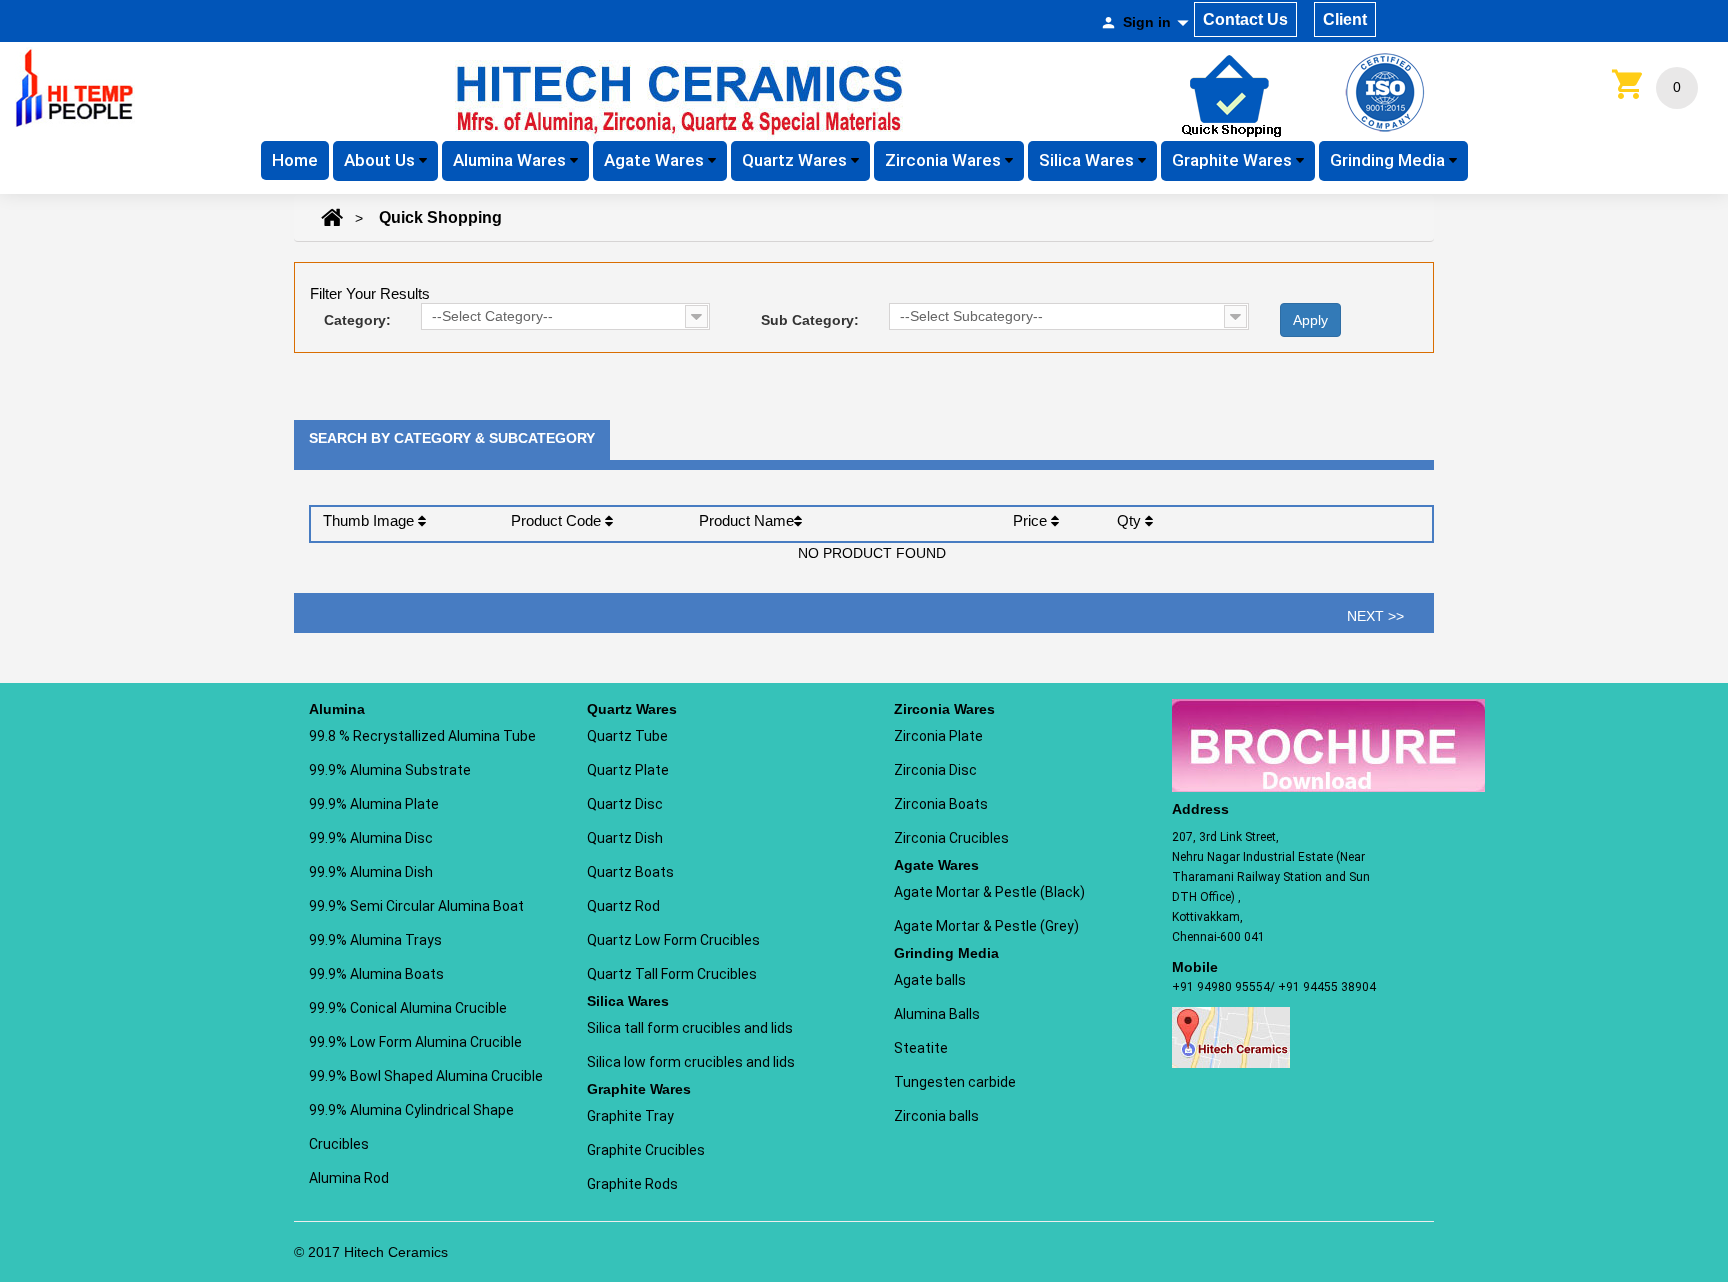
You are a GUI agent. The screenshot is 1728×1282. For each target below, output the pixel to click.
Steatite (921, 1048)
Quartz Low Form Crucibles (673, 940)
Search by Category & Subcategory (452, 438)
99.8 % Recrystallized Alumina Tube (422, 736)
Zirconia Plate (938, 736)
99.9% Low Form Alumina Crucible (415, 1042)
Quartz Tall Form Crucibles (672, 974)
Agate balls (930, 980)
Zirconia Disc (935, 770)
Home (295, 160)
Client (1345, 19)
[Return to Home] (332, 218)
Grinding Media (1389, 160)
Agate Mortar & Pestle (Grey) (986, 926)
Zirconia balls (936, 1116)
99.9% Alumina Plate (374, 804)
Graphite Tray (630, 1116)
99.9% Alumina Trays (375, 940)
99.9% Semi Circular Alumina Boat (416, 906)
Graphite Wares (1234, 160)
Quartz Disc (625, 804)
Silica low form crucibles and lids (691, 1062)
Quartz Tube (627, 736)
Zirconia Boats (941, 804)
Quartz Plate (628, 770)
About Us (381, 160)
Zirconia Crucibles (951, 838)
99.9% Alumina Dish (371, 872)
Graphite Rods (632, 1184)
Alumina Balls (937, 1014)
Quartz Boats (630, 872)
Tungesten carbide (955, 1082)
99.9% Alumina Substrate (390, 770)
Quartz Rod (623, 906)
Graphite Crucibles (646, 1150)
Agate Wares (656, 160)
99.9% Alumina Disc (371, 838)
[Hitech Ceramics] (75, 87)
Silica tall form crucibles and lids (690, 1028)
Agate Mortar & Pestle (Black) (989, 892)
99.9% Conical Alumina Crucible (408, 1008)
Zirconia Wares (945, 160)
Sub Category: (810, 320)
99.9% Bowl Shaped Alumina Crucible (426, 1076)
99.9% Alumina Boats (376, 974)
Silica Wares (1088, 160)
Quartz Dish (625, 838)
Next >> (1375, 616)
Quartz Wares (796, 160)
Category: (357, 320)
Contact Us (1245, 19)
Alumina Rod (349, 1178)
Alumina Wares (511, 160)
